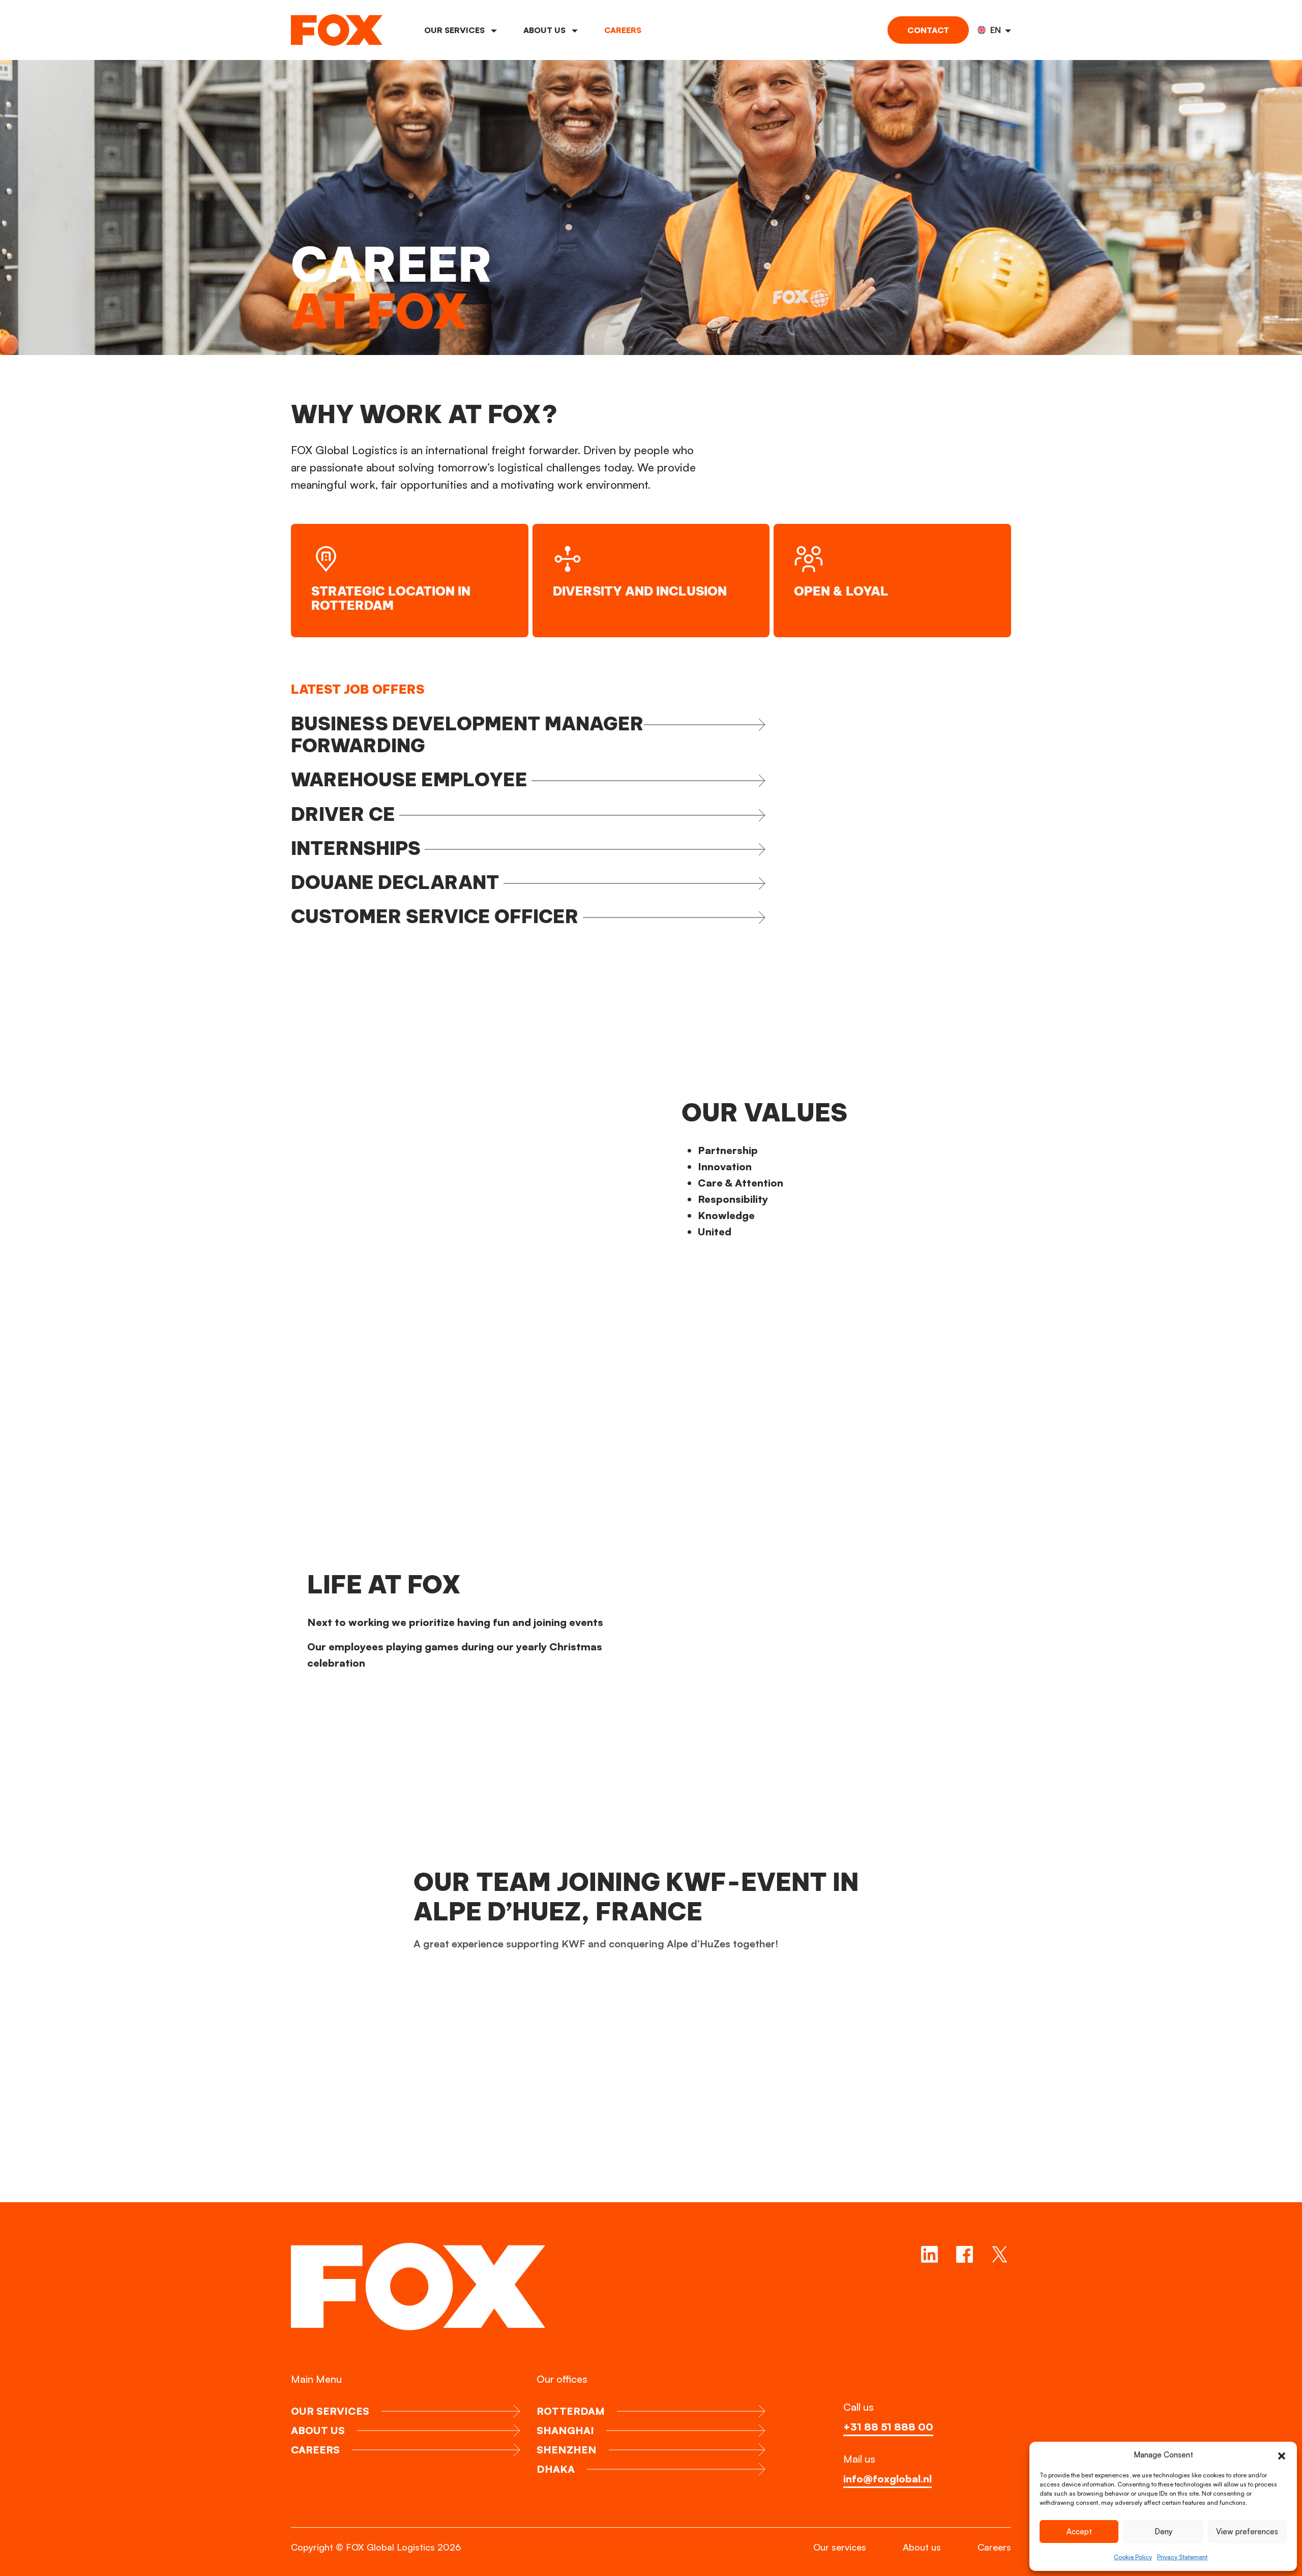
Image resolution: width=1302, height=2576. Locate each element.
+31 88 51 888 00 (888, 2427)
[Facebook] (965, 2254)
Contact (928, 30)
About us (545, 30)
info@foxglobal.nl (887, 2479)
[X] (1000, 2254)
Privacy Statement (1182, 2557)
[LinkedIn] (929, 2254)
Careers (623, 30)
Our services (455, 30)
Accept (1079, 2531)
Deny (1163, 2531)
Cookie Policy (1133, 2557)
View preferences (1247, 2531)
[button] (1282, 2455)
